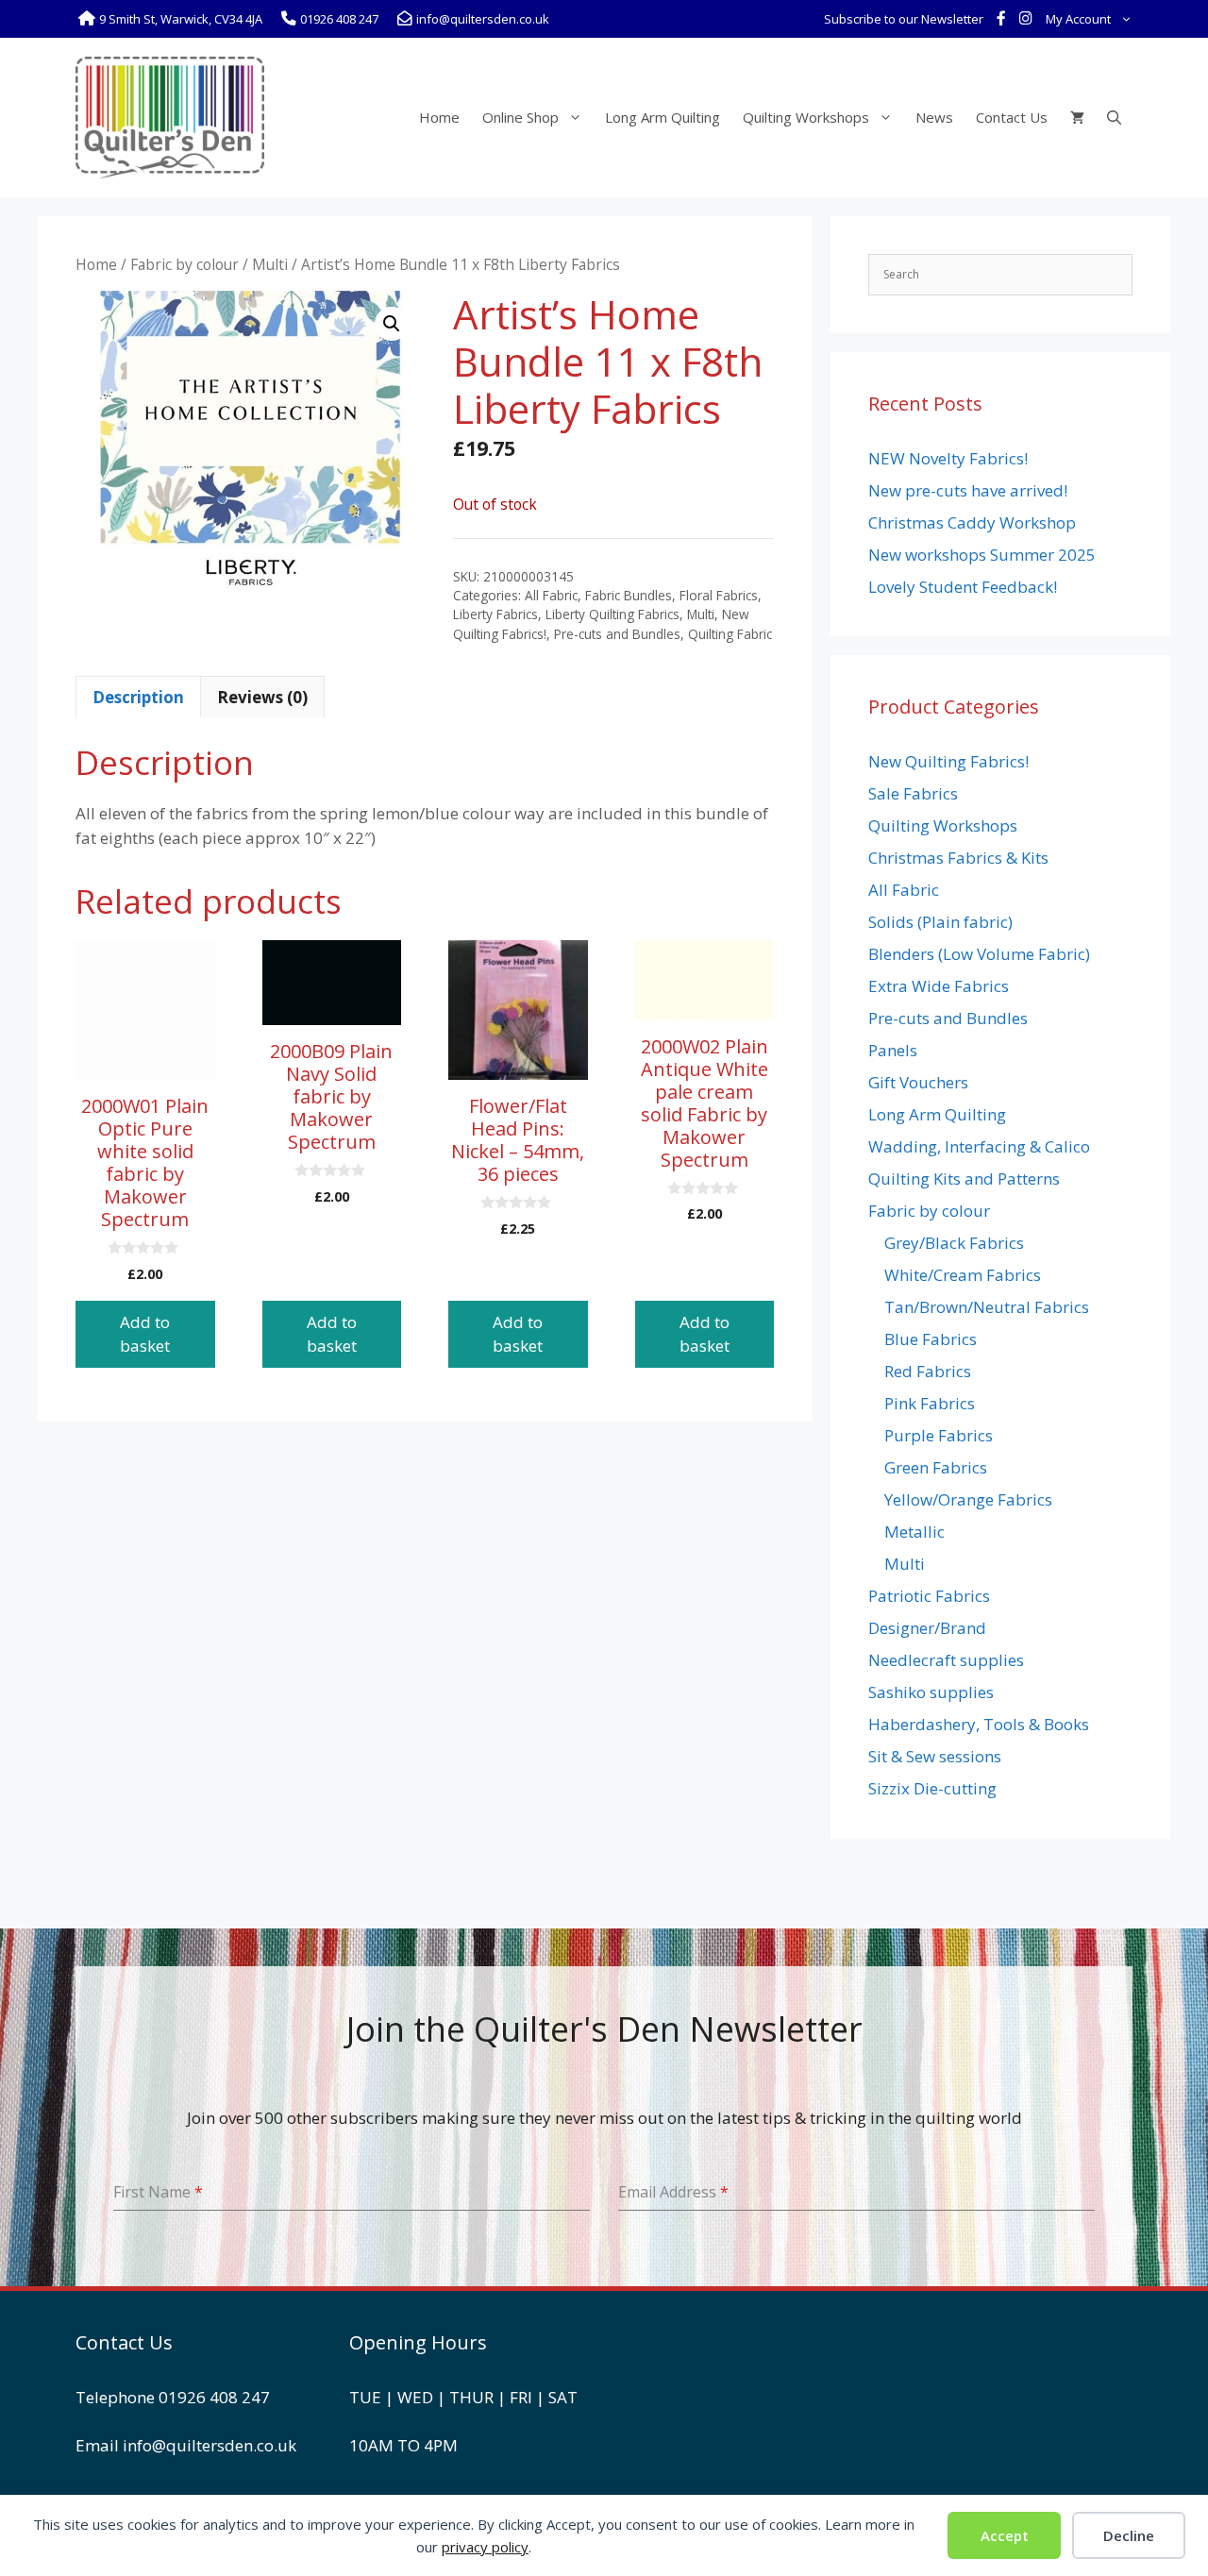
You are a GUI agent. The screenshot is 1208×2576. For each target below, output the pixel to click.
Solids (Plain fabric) (940, 922)
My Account (1078, 19)
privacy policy (485, 2547)
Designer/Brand (927, 1628)
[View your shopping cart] (1077, 117)
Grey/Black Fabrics (954, 1243)
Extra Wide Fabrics (939, 986)
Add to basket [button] (145, 1334)
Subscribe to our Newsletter (904, 19)
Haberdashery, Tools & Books (979, 1724)
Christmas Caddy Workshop (972, 522)
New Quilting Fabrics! (948, 761)
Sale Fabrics (913, 793)
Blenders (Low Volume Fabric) (979, 954)
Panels (893, 1050)
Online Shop (520, 117)
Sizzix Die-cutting (932, 1788)
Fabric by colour (185, 264)
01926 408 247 (214, 2397)
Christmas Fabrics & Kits (958, 858)
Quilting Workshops (806, 117)
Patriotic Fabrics (929, 1596)
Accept (1005, 2535)
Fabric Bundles (629, 595)
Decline (1129, 2535)
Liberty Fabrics (495, 614)
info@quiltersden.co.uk (210, 2445)
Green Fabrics (936, 1467)
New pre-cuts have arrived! (968, 490)
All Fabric (551, 595)
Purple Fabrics (939, 1435)
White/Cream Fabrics (963, 1275)
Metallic (914, 1532)
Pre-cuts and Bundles (617, 634)
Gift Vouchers (918, 1082)
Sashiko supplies (931, 1692)
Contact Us (1012, 117)
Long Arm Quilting (663, 117)
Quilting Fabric (730, 634)
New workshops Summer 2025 (982, 555)
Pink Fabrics (930, 1403)
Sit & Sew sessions (935, 1756)
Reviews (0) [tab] (262, 697)
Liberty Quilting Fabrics (612, 614)
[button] (392, 324)
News (934, 117)
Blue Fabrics (931, 1339)
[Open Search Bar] (1114, 117)
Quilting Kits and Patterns (964, 1179)
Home (439, 117)
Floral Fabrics (719, 595)
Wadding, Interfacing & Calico (979, 1146)
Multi (270, 264)
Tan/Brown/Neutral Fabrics (987, 1307)
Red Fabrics (928, 1371)
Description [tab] (138, 697)
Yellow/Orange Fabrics (968, 1499)
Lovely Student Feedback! (963, 587)
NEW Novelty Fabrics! (948, 458)
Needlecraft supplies (946, 1660)
